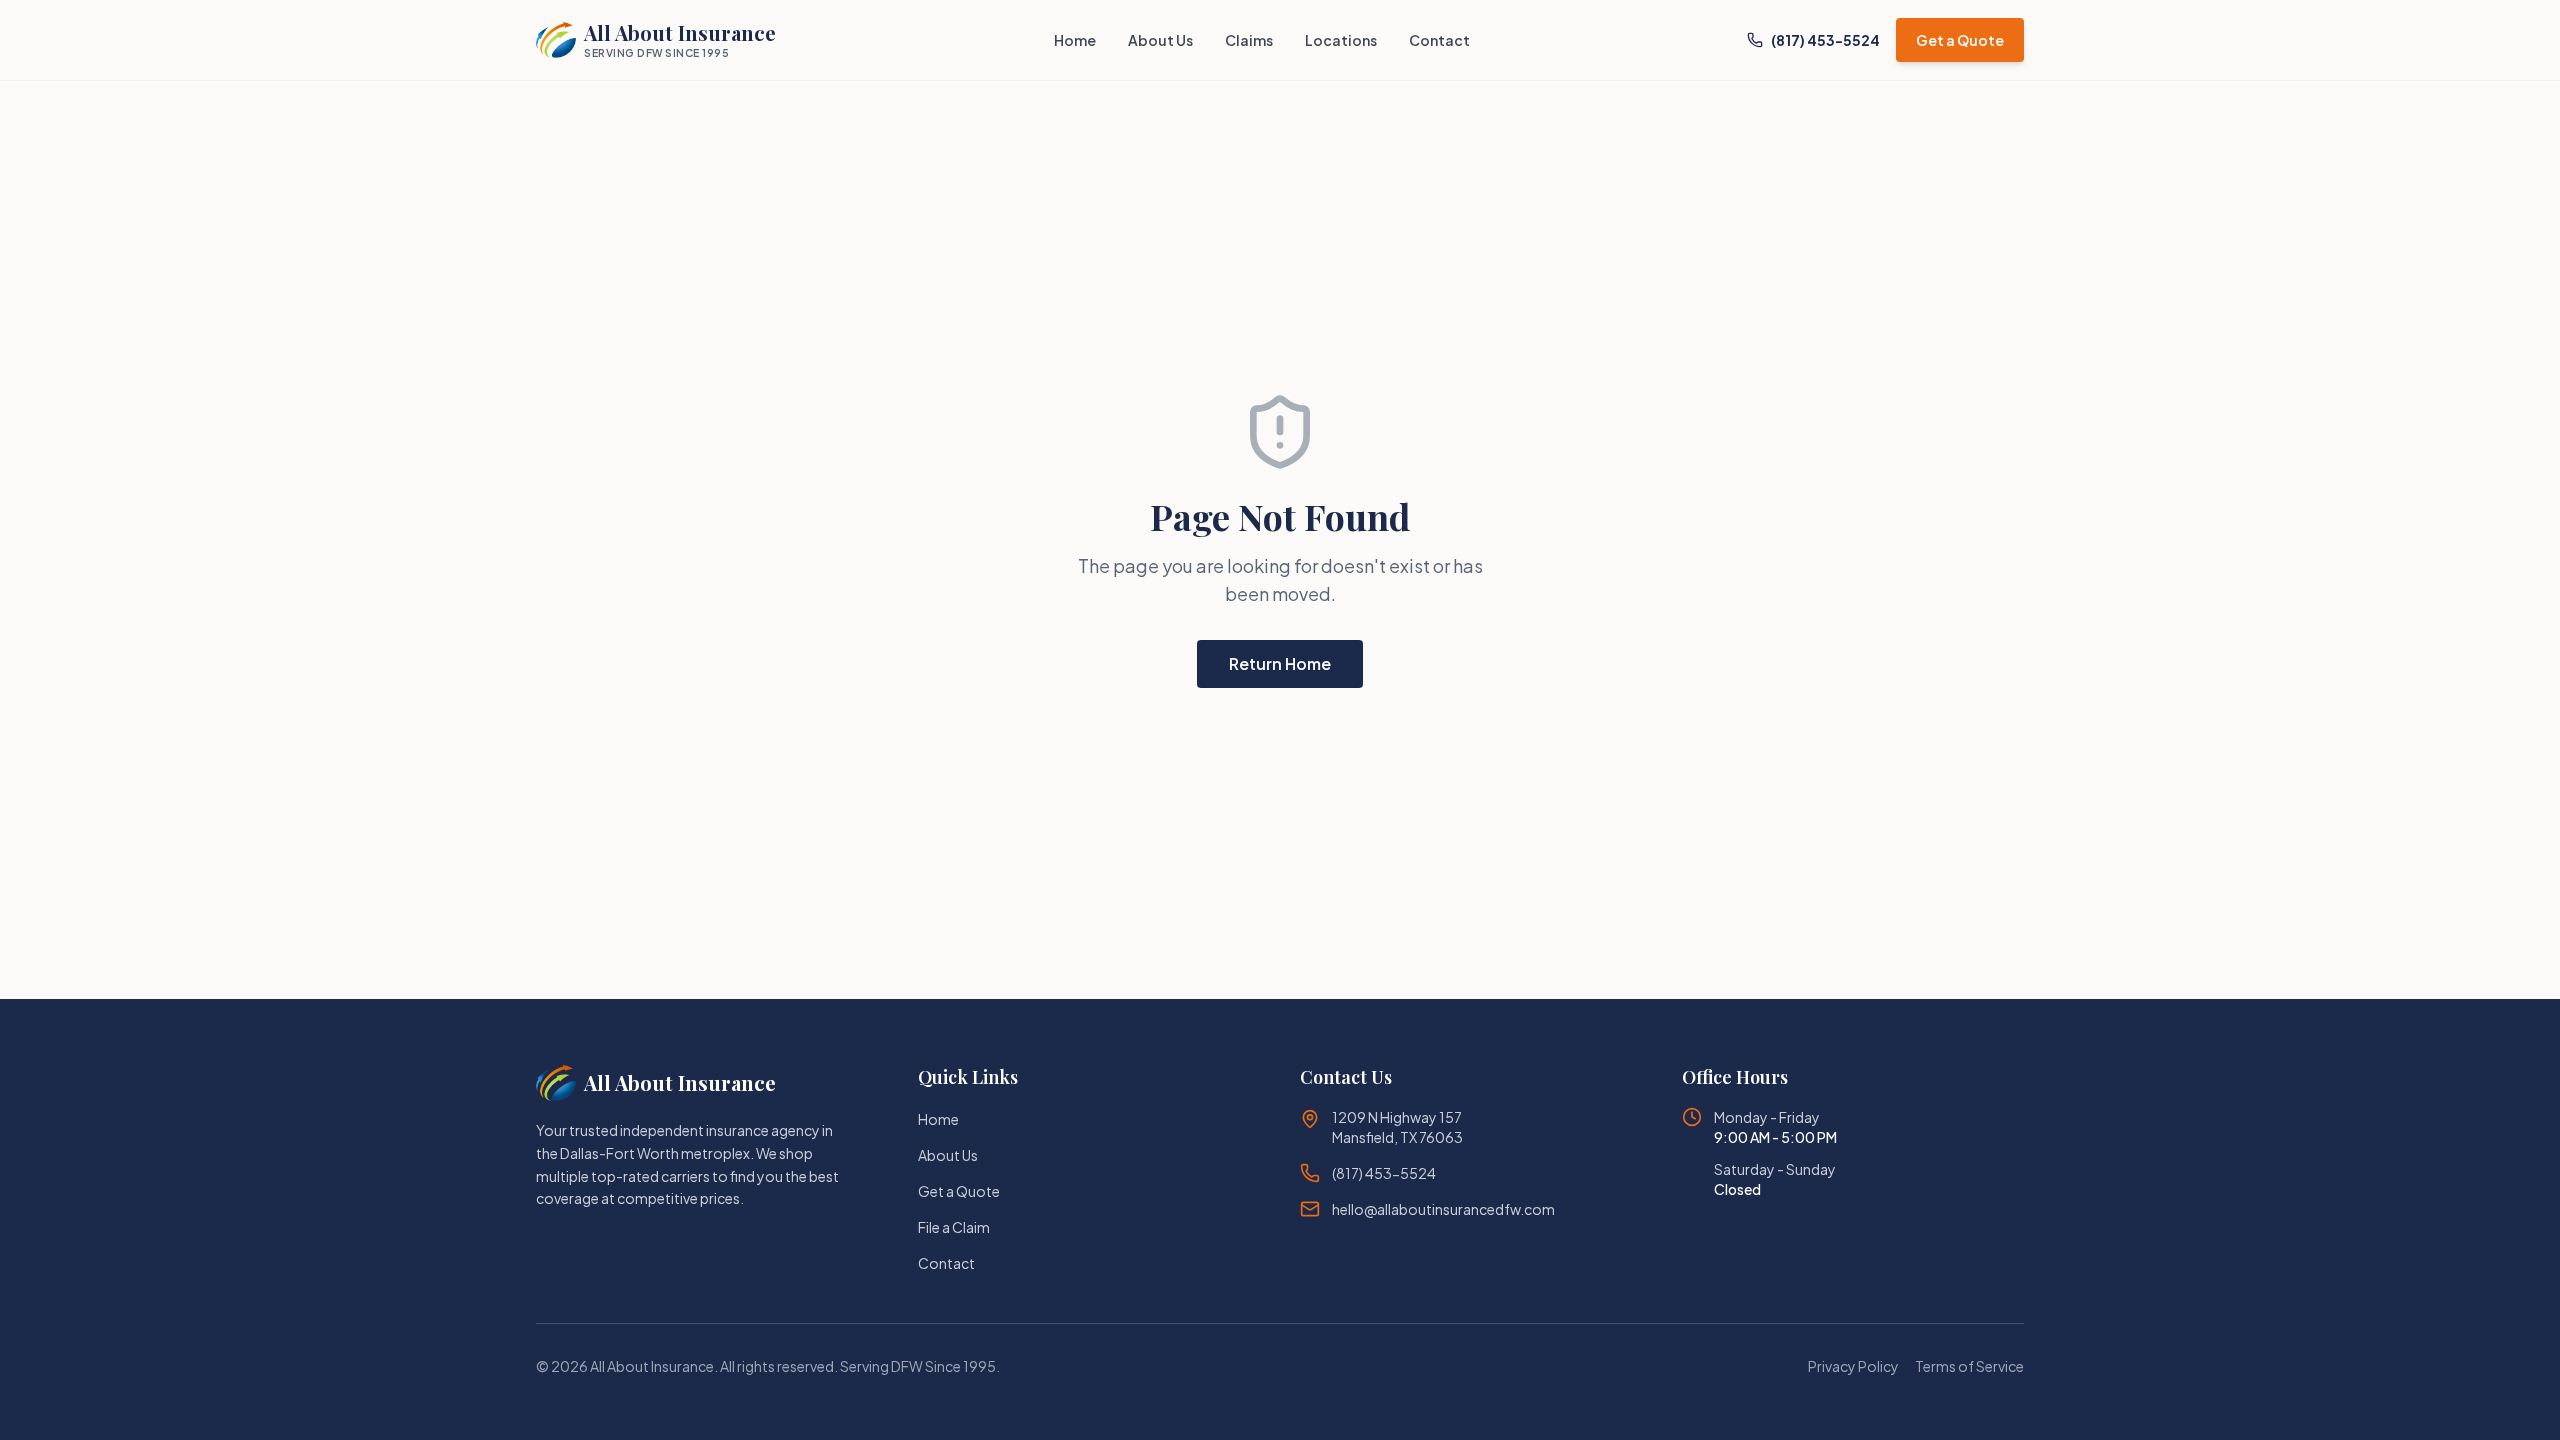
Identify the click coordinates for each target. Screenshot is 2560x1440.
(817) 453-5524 (1825, 40)
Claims (1249, 40)
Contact (1439, 40)
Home (1075, 40)
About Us (1160, 40)
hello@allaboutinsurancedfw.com (1443, 1209)
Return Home (1280, 663)
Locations (1341, 40)
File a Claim (954, 1227)
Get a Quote (1960, 40)
